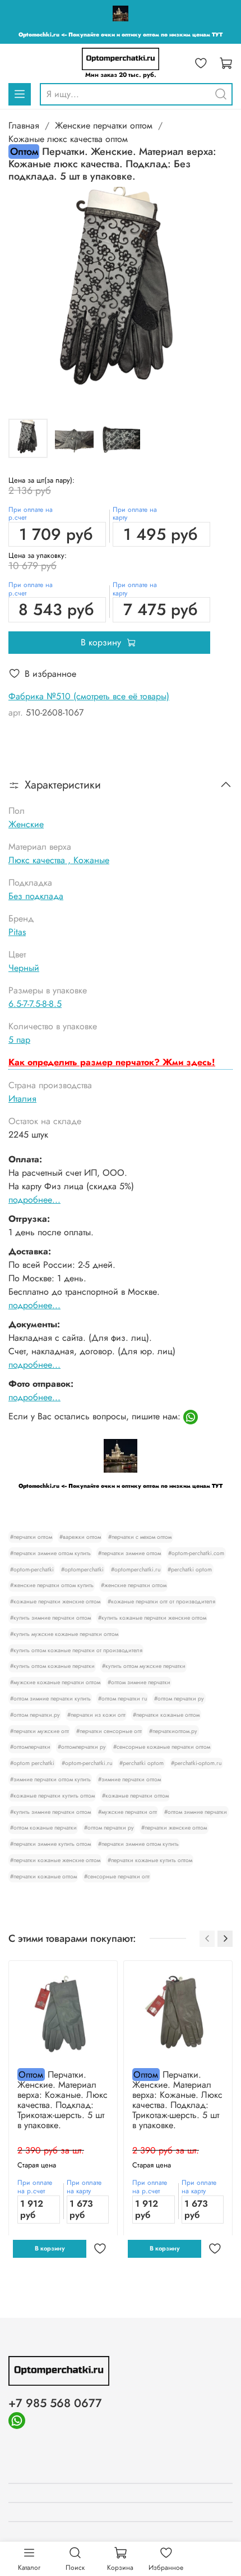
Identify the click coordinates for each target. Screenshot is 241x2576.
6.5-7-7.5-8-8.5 (35, 1004)
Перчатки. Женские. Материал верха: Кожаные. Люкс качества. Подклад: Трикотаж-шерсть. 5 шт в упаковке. (62, 2100)
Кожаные (91, 860)
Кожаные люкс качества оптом (68, 139)
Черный (24, 968)
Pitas (17, 932)
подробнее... (34, 1200)
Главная (24, 125)
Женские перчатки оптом (104, 125)
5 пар (19, 1040)
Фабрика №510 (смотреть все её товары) (89, 696)
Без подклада (36, 896)
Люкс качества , (41, 860)
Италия (22, 1099)
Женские (26, 824)
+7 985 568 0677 (55, 2403)
